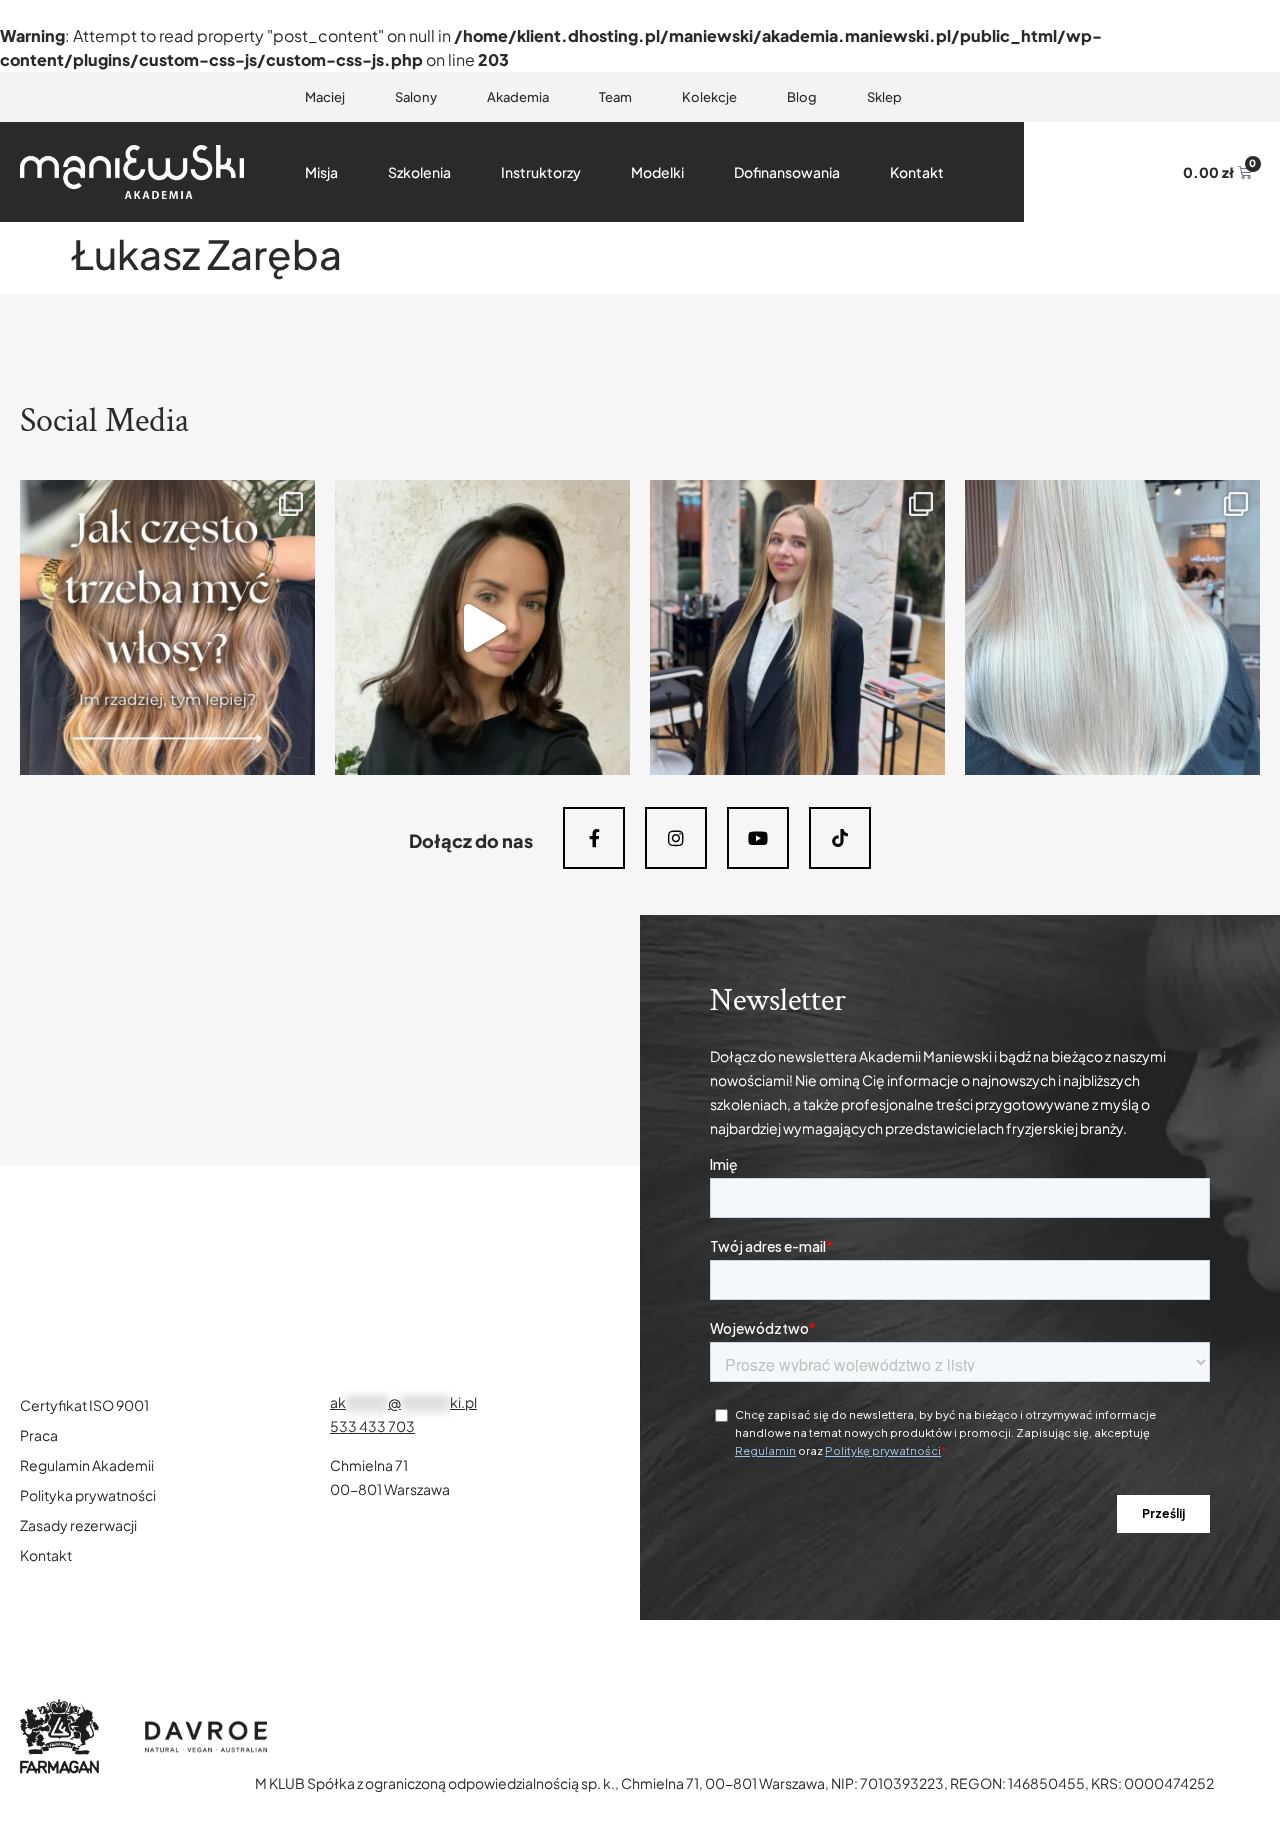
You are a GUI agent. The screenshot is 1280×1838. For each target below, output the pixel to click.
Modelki (657, 172)
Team (615, 97)
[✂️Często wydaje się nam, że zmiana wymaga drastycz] (482, 627)
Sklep (884, 97)
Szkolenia (419, 172)
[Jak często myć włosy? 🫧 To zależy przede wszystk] (167, 627)
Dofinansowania (787, 172)
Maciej (325, 97)
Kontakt (917, 172)
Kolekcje (709, 97)
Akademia (518, 97)
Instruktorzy (541, 172)
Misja (321, 172)
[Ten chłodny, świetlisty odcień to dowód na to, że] (1112, 627)
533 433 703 (372, 1426)
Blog (802, 97)
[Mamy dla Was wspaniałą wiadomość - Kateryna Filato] (797, 627)
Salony (416, 97)
